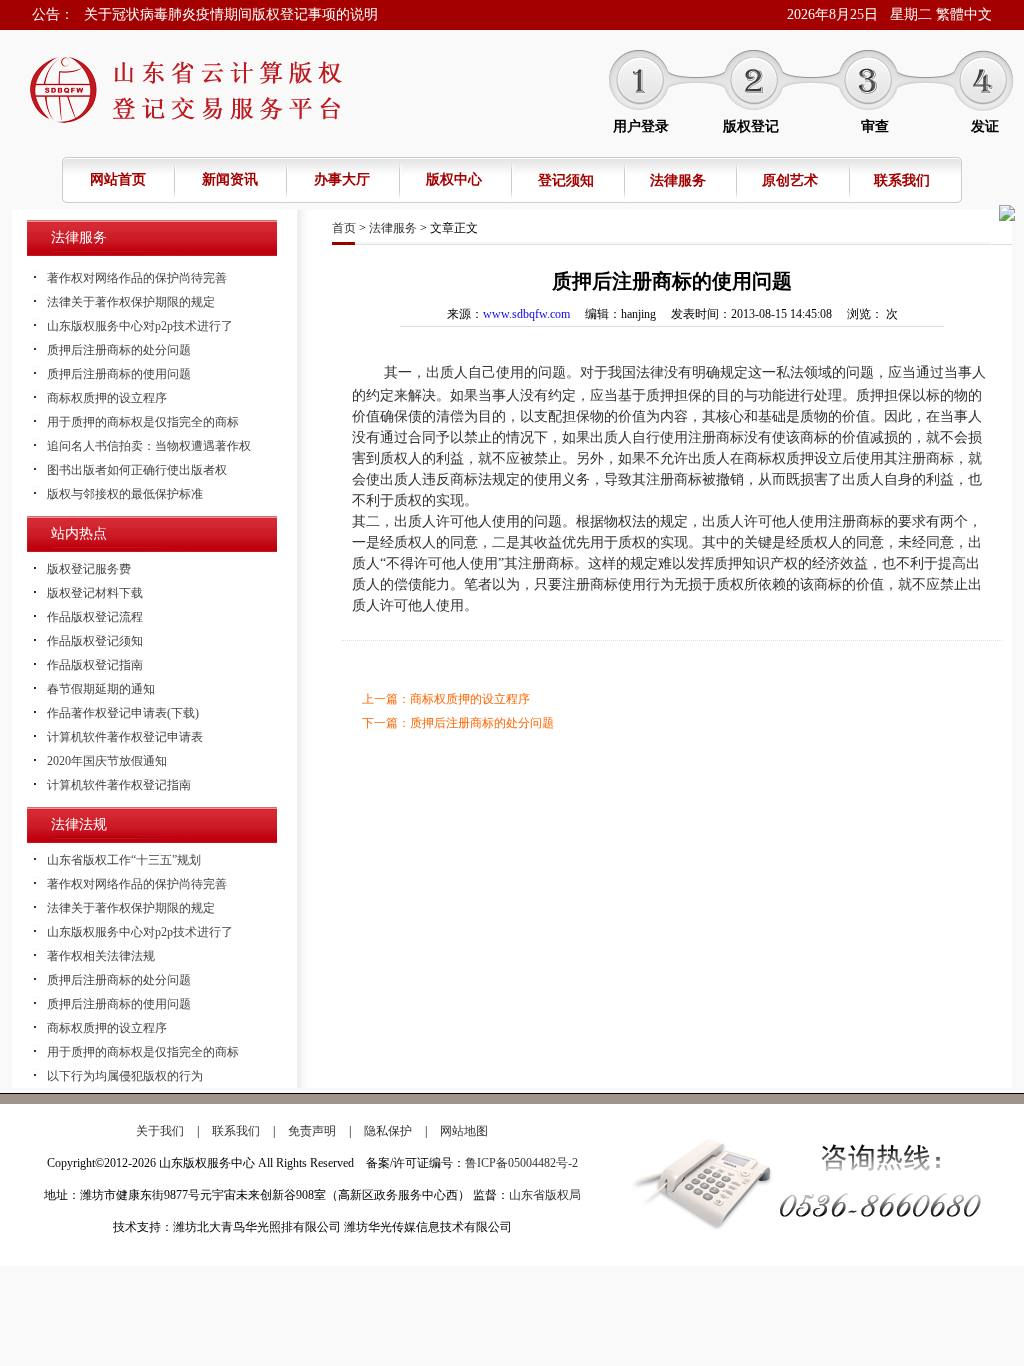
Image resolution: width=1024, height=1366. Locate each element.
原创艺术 (790, 180)
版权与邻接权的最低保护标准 (125, 494)
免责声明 (312, 1131)
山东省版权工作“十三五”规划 (124, 860)
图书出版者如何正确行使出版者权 (137, 470)
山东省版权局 (545, 1195)
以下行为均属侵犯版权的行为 (125, 1076)
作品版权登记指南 (95, 665)
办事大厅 (342, 179)
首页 (344, 228)
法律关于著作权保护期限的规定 (131, 302)
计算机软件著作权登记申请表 (125, 737)
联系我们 (902, 180)
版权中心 (454, 179)
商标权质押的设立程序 (107, 398)
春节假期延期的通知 (101, 689)
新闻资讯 (230, 179)
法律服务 (678, 180)
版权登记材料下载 (95, 593)
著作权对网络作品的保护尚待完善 (137, 278)
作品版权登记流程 (95, 617)
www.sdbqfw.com (526, 314)
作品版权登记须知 (95, 641)
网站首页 (118, 179)
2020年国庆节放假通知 (107, 761)
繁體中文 (964, 14)
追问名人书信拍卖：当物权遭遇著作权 (149, 446)
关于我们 (160, 1131)
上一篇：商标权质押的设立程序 (446, 699)
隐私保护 (388, 1131)
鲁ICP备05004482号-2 (521, 1163)
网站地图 (464, 1131)
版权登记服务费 (89, 569)
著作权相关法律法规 (101, 956)
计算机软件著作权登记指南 (119, 785)
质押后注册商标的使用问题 (119, 374)
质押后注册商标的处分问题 (119, 350)
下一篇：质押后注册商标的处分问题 (458, 723)
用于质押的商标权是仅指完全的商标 (143, 422)
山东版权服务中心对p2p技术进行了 (140, 326)
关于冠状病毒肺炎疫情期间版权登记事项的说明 (231, 13)
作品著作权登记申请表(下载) (123, 713)
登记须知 (566, 180)
